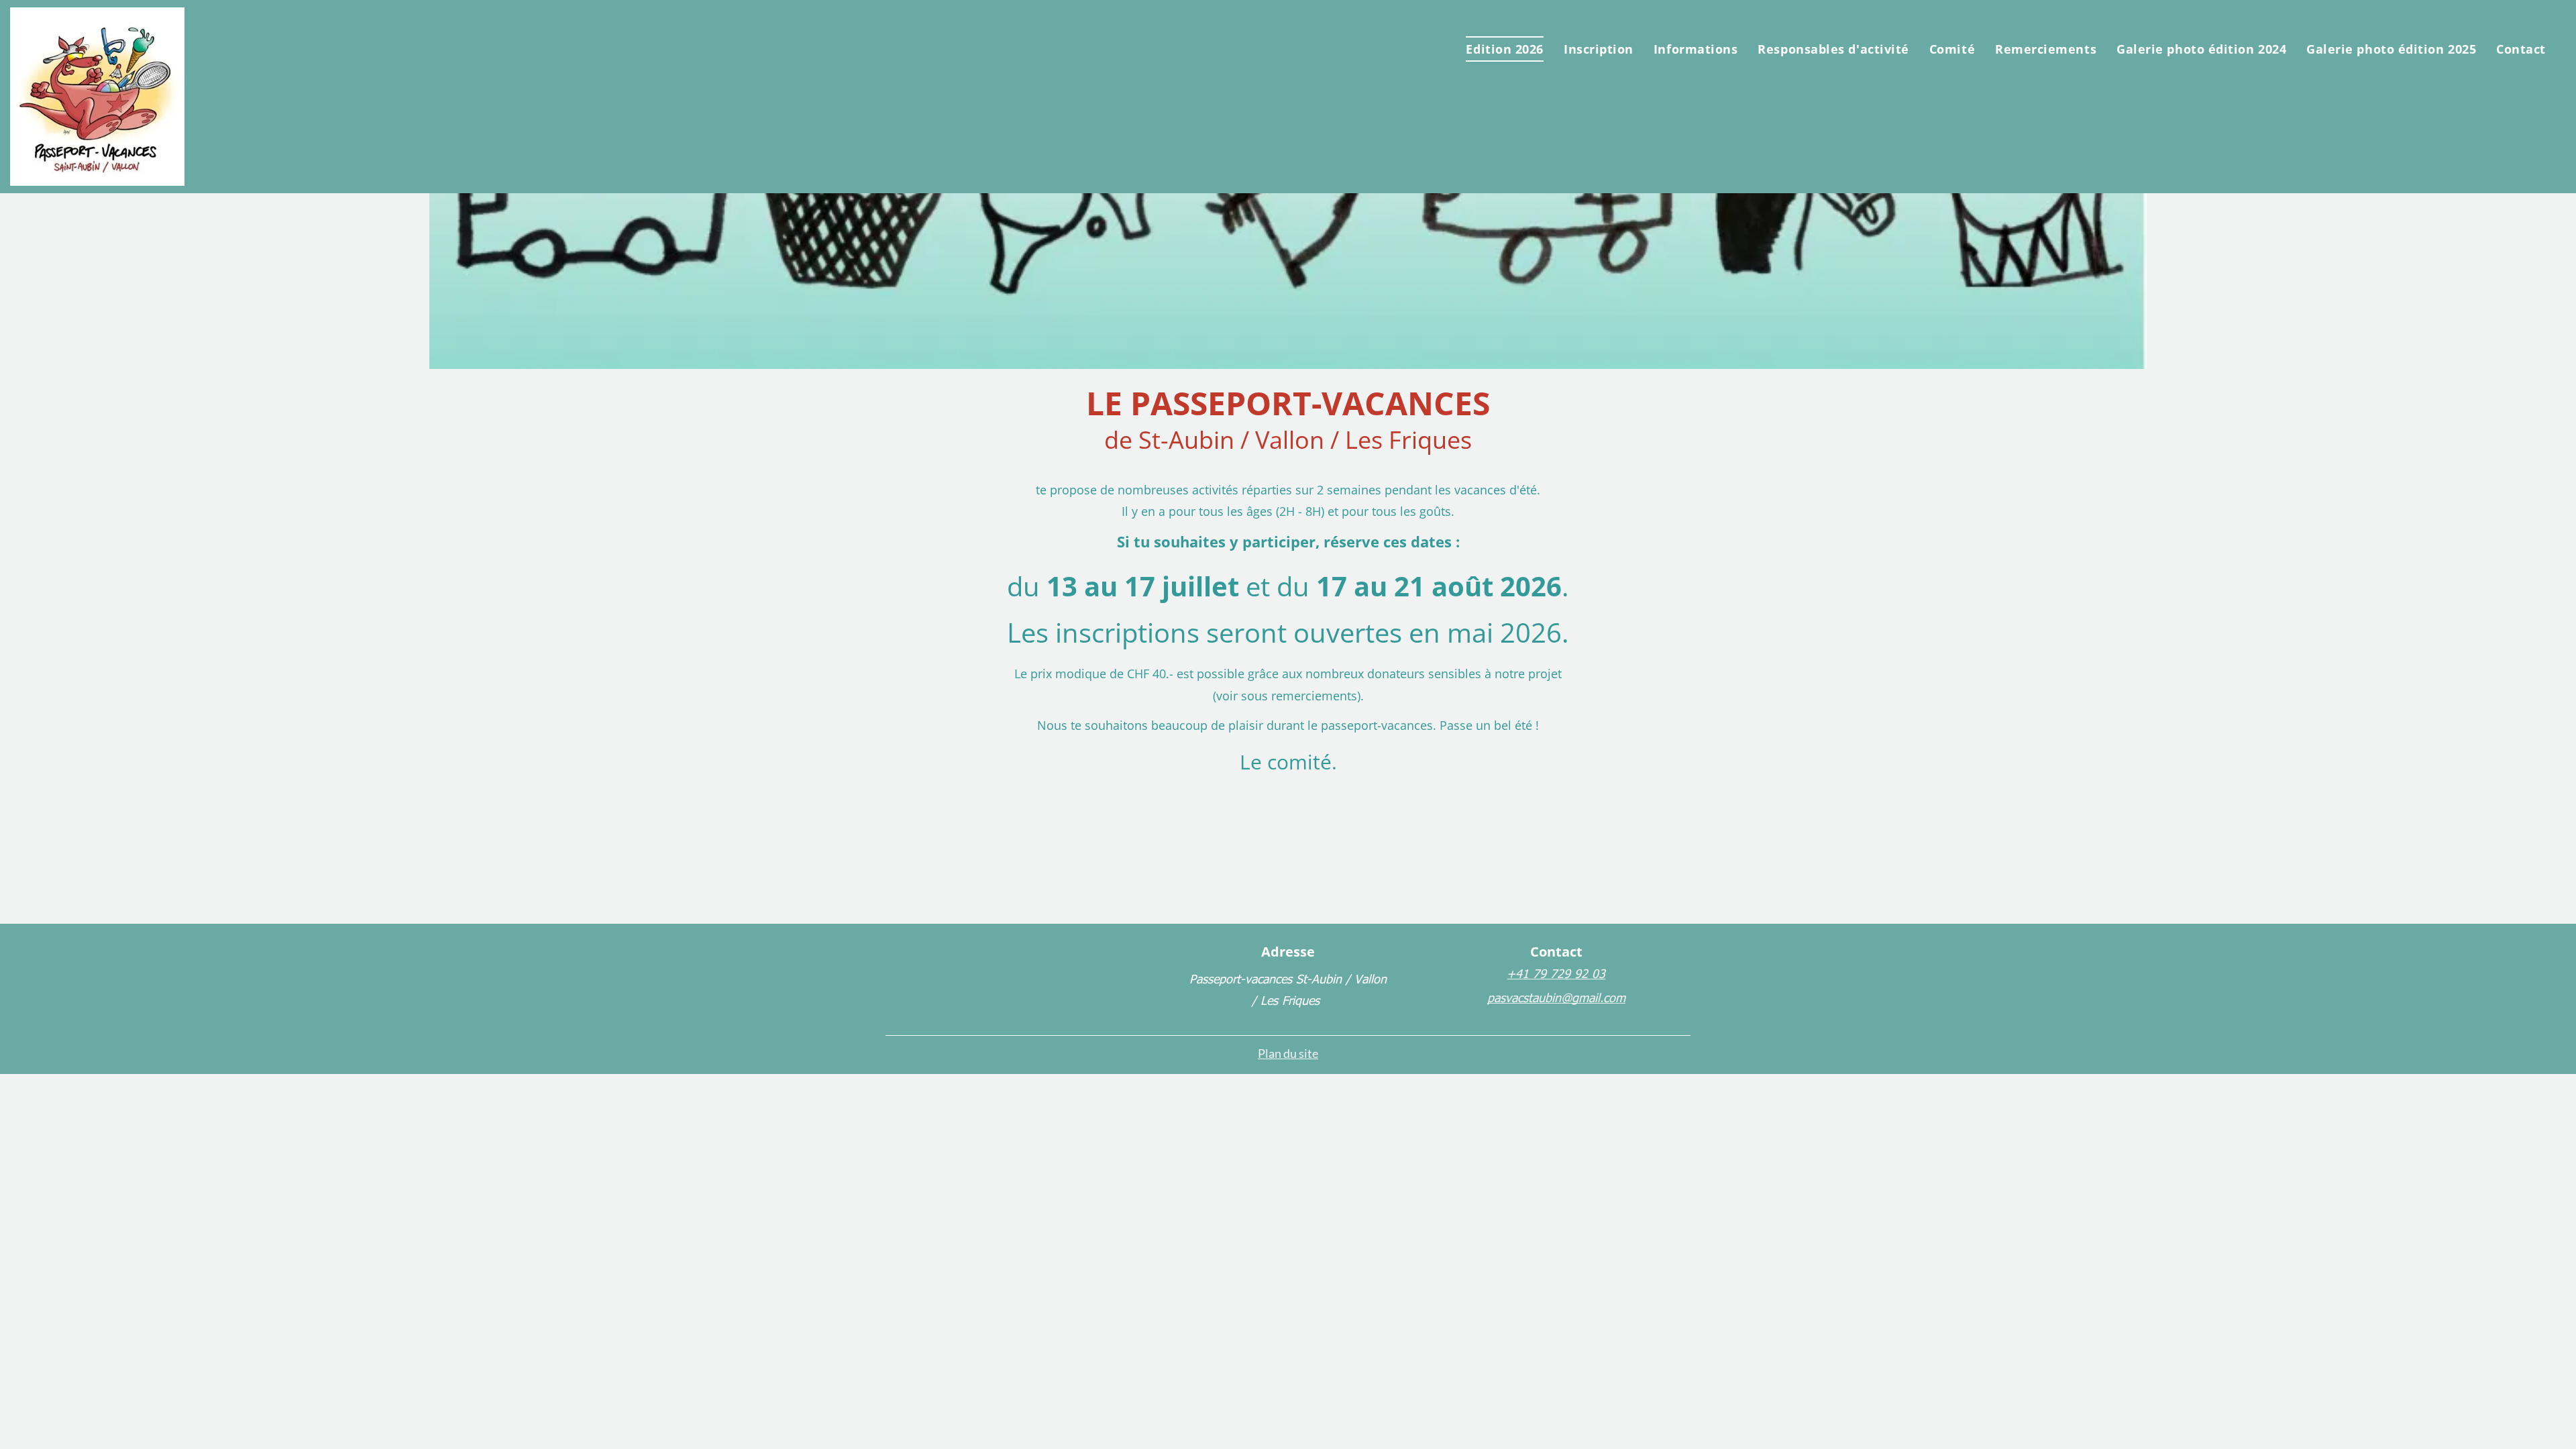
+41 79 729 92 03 (1556, 973)
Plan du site (1288, 1053)
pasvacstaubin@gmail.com (1556, 997)
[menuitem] (1504, 49)
